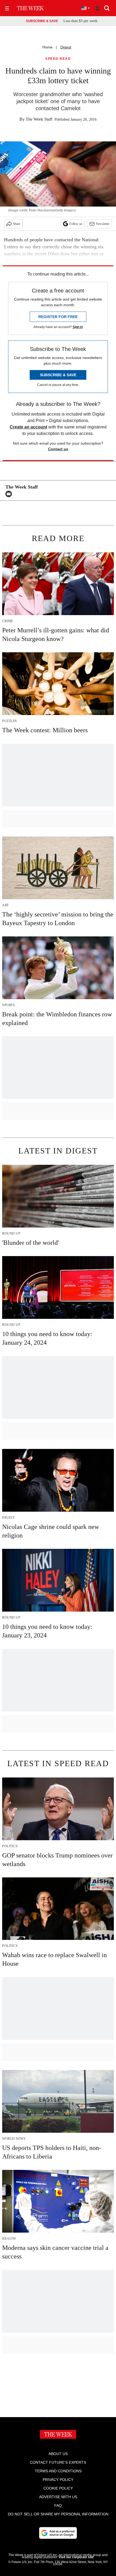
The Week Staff (39, 119)
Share (17, 224)
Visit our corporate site (76, 2557)
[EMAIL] (10, 494)
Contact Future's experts (58, 2462)
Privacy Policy (58, 2480)
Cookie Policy (58, 2488)
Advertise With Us (58, 2497)
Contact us (58, 449)
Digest (66, 47)
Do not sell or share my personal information (58, 2514)
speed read (58, 59)
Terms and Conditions (58, 2471)
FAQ (58, 2505)
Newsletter (103, 224)
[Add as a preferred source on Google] (58, 2533)
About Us (58, 2454)
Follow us (76, 224)
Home (47, 47)
